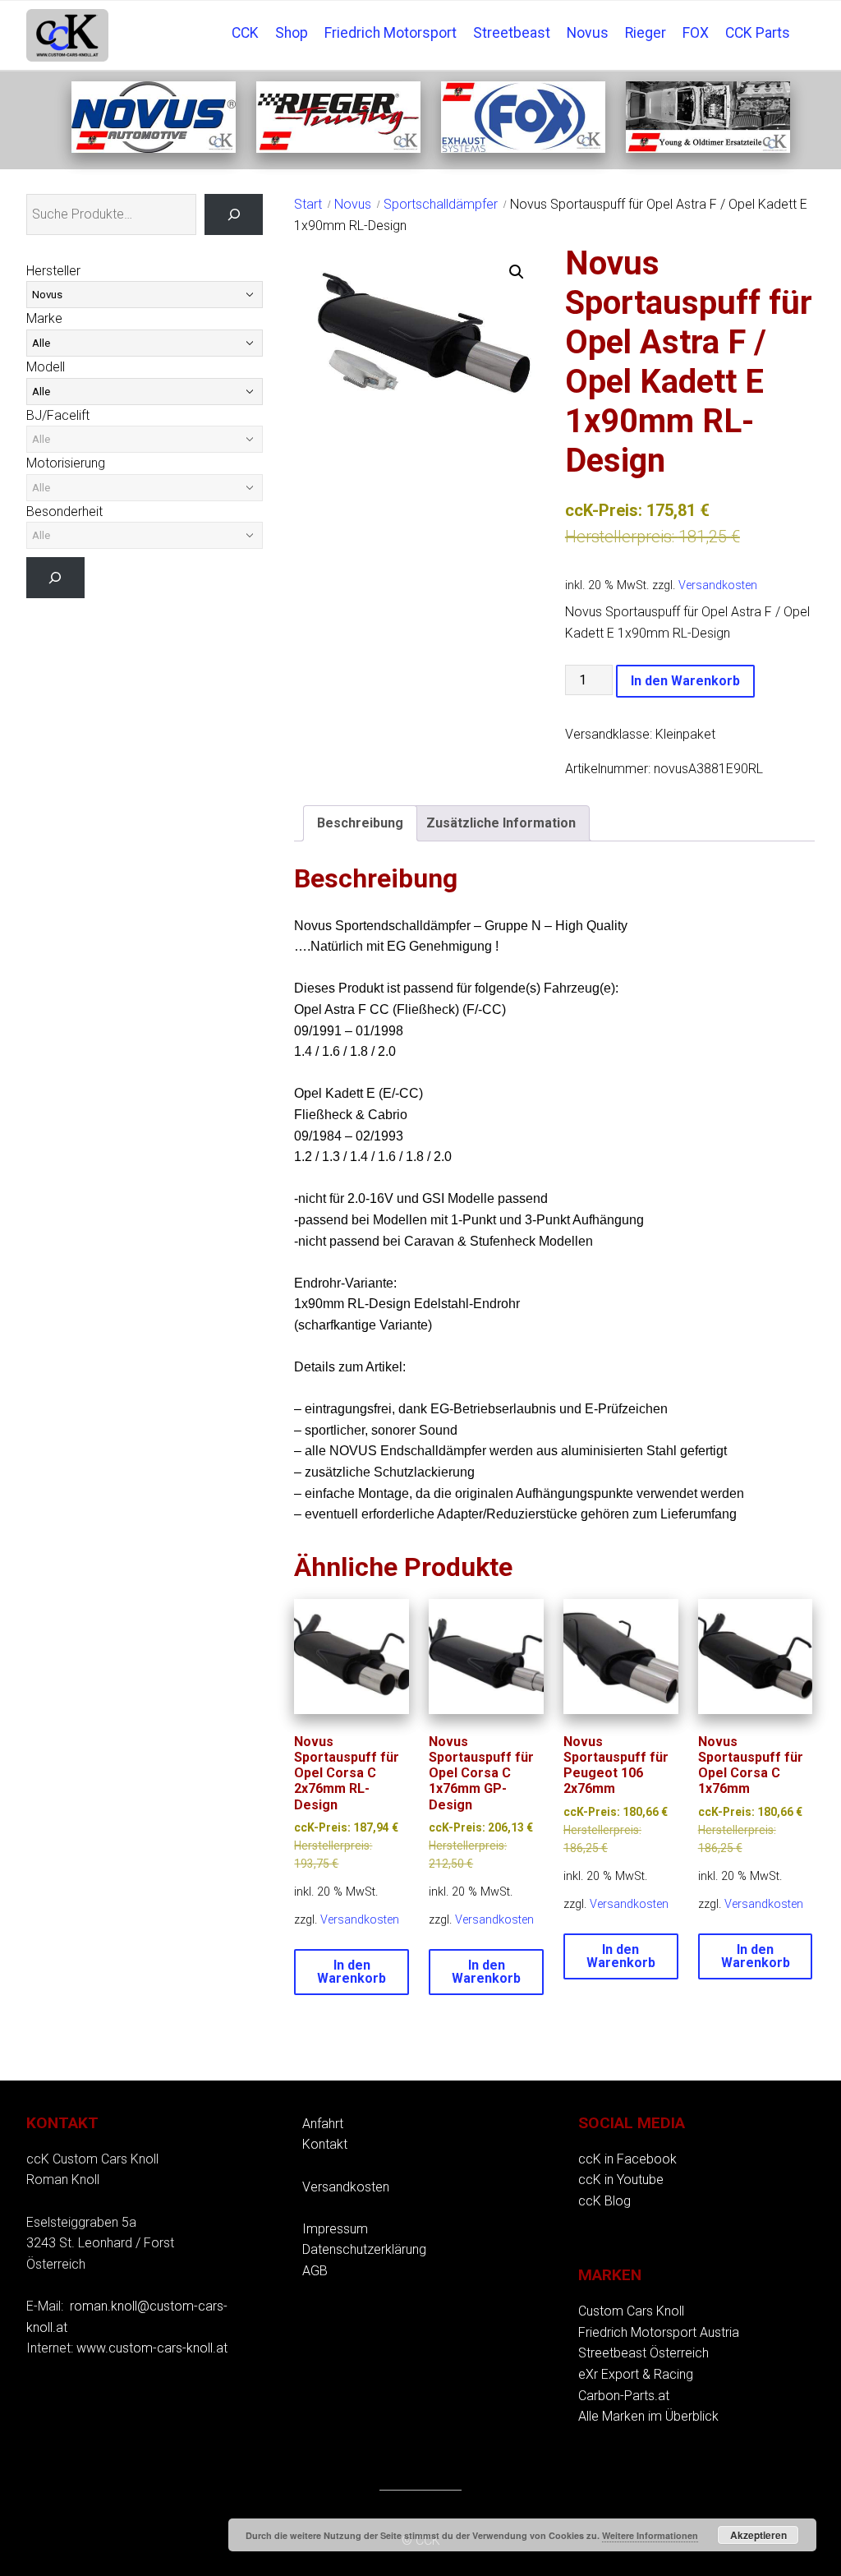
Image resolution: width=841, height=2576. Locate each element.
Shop (292, 33)
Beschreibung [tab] (360, 823)
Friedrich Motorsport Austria (659, 2332)
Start (308, 204)
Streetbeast (512, 33)
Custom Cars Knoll (631, 2311)
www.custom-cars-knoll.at (152, 2348)
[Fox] (523, 148)
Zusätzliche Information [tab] (501, 823)
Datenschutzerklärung (364, 2249)
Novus (588, 33)
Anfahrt (323, 2124)
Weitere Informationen (650, 2535)
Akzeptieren (758, 2535)
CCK (245, 33)
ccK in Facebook (627, 2159)
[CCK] (708, 148)
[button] (517, 272)
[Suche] (234, 214)
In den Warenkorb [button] (352, 1972)
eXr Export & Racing (636, 2374)
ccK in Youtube (621, 2180)
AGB (315, 2271)
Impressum (335, 2229)
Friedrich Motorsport (391, 33)
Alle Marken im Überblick (648, 2416)
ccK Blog (604, 2201)
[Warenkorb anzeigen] (807, 21)
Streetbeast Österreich (643, 2353)
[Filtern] (55, 577)
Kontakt (325, 2144)
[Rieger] (338, 148)
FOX (696, 33)
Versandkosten (718, 585)
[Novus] (154, 148)
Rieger (646, 33)
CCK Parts (758, 33)
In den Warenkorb (685, 681)
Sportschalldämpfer (441, 204)
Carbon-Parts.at (624, 2396)
